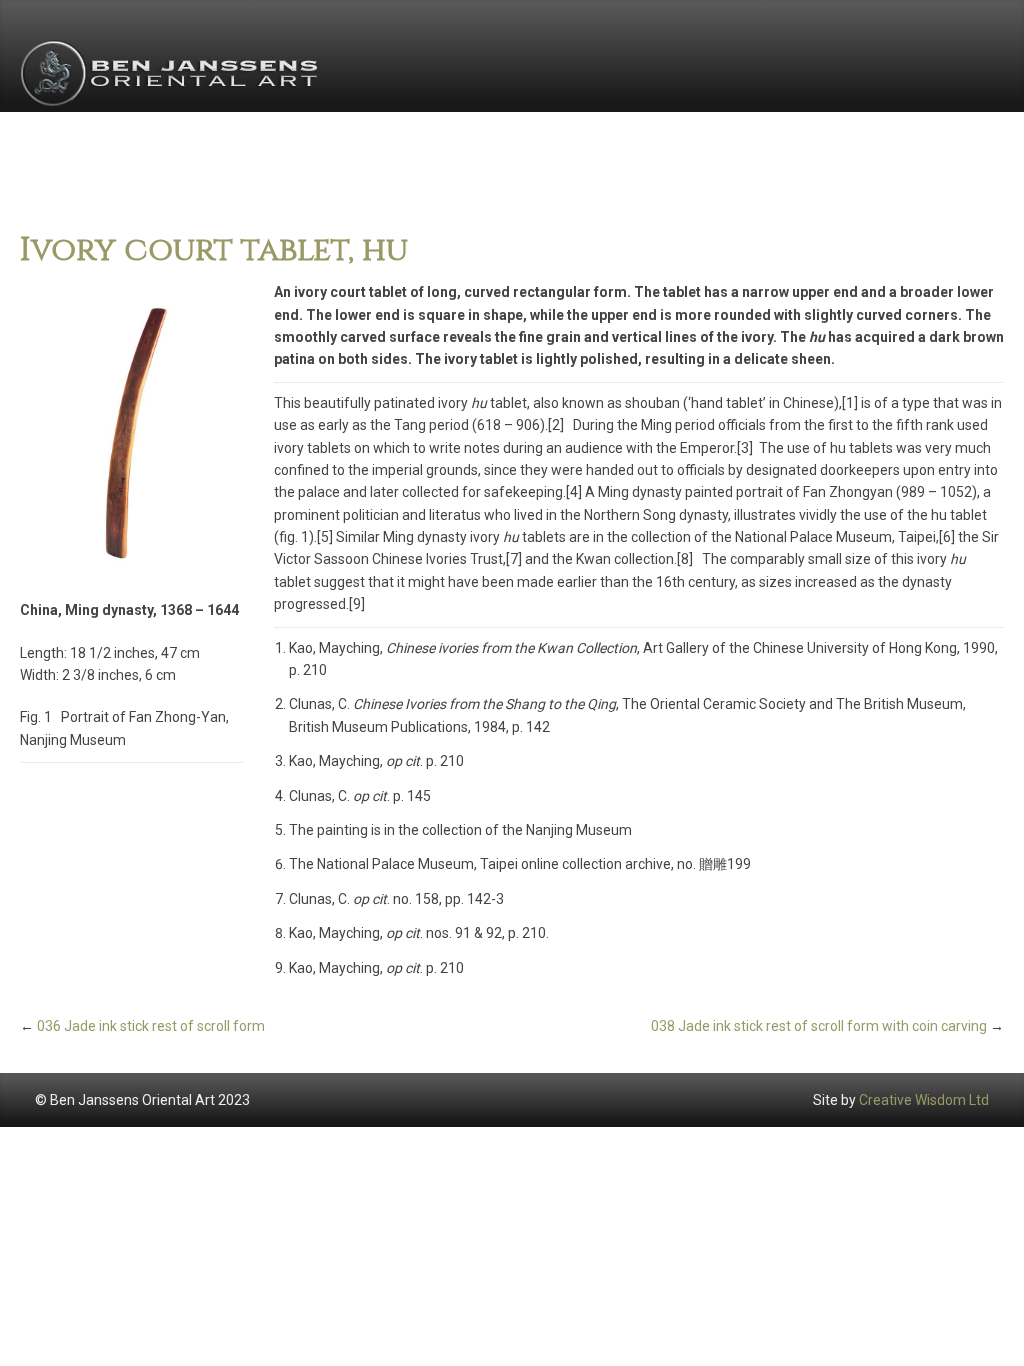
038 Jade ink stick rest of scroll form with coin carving (819, 1026)
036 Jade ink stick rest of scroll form (151, 1026)
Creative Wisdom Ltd (924, 1100)
